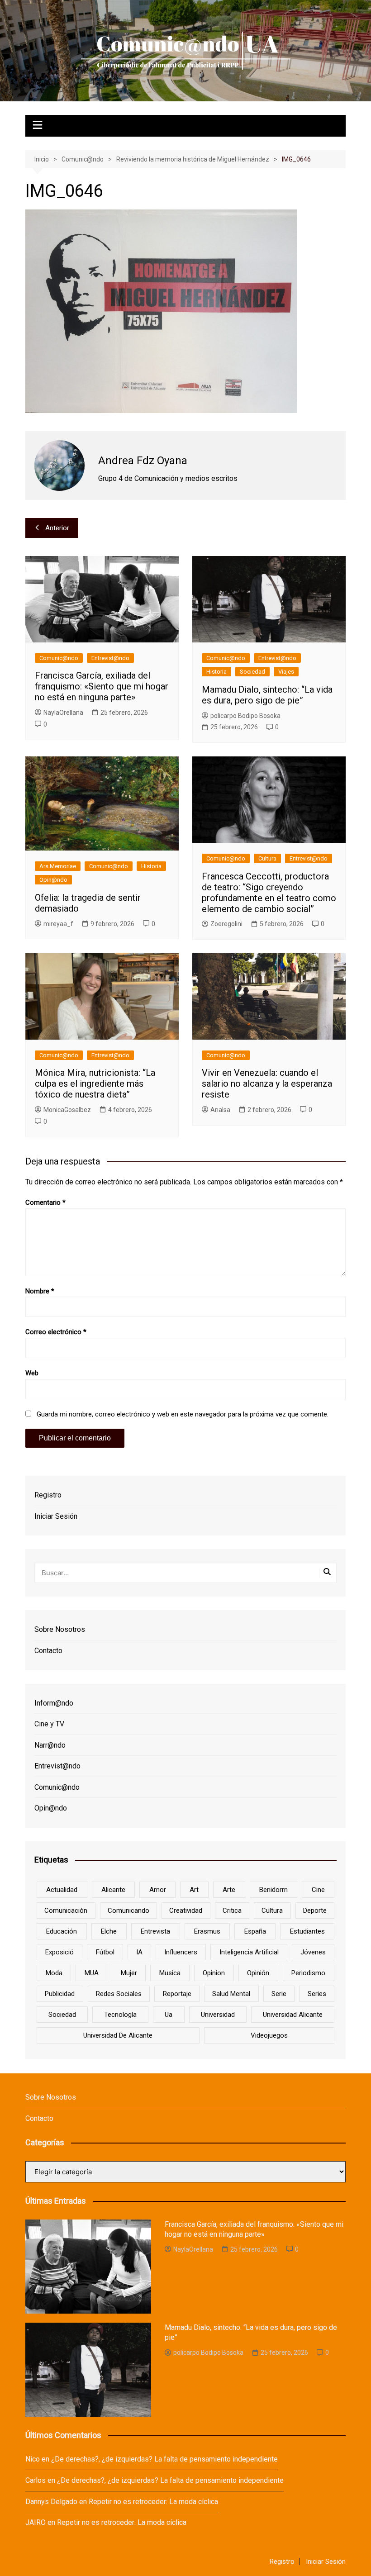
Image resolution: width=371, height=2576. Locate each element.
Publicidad (60, 1994)
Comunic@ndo (59, 658)
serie (279, 1994)
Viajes (286, 672)
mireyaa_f (58, 924)
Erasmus (207, 1931)
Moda (54, 1973)
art (194, 1890)
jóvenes (313, 1952)
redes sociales (119, 1994)
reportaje (177, 1994)
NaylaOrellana (63, 713)
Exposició (59, 1952)
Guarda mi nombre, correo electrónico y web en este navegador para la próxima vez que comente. (183, 1414)
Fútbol (105, 1952)
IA (139, 1952)
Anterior (57, 528)
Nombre (40, 1291)
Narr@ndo (50, 1745)
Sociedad (252, 672)
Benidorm (273, 1890)
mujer (129, 1973)
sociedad (62, 2015)
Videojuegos (269, 2035)
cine (318, 1890)
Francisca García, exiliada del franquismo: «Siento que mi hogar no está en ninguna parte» (102, 686)
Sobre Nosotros (60, 1629)
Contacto (48, 1651)
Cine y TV (49, 1724)
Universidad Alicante (293, 2015)
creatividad (186, 1911)
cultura (272, 1911)
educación (62, 1931)
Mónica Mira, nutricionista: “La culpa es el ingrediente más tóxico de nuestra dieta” (95, 1084)
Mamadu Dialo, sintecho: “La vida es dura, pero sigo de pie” (267, 695)
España (255, 1931)
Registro (48, 1495)
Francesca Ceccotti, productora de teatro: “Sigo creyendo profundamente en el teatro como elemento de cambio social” (269, 893)
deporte (315, 1911)
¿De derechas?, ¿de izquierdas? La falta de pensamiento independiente (164, 2459)
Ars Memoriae (58, 866)
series (317, 1994)
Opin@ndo (53, 880)
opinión (258, 1973)
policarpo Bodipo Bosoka (245, 716)
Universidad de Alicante (118, 2035)
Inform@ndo (54, 1703)
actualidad (62, 1890)
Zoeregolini (226, 924)
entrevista (155, 1931)
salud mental (231, 1994)
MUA (92, 1973)
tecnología (120, 2015)
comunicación (66, 1911)
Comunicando (128, 1911)
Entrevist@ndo (110, 658)
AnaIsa (220, 1110)
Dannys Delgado (51, 2502)
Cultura (267, 858)
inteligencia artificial (249, 1952)
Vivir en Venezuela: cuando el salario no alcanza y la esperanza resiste (267, 1084)
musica (170, 1973)
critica (232, 1911)
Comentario (45, 1202)
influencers (181, 1952)
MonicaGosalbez (67, 1110)
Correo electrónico (56, 1332)
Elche (109, 1931)
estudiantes (307, 1931)
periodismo (308, 1973)
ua (169, 2015)
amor (158, 1890)
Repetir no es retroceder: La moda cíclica (153, 2502)
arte (229, 1890)
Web (32, 1373)
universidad (218, 2015)
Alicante (113, 1890)
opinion (214, 1973)
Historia (216, 672)
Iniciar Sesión (56, 1516)
